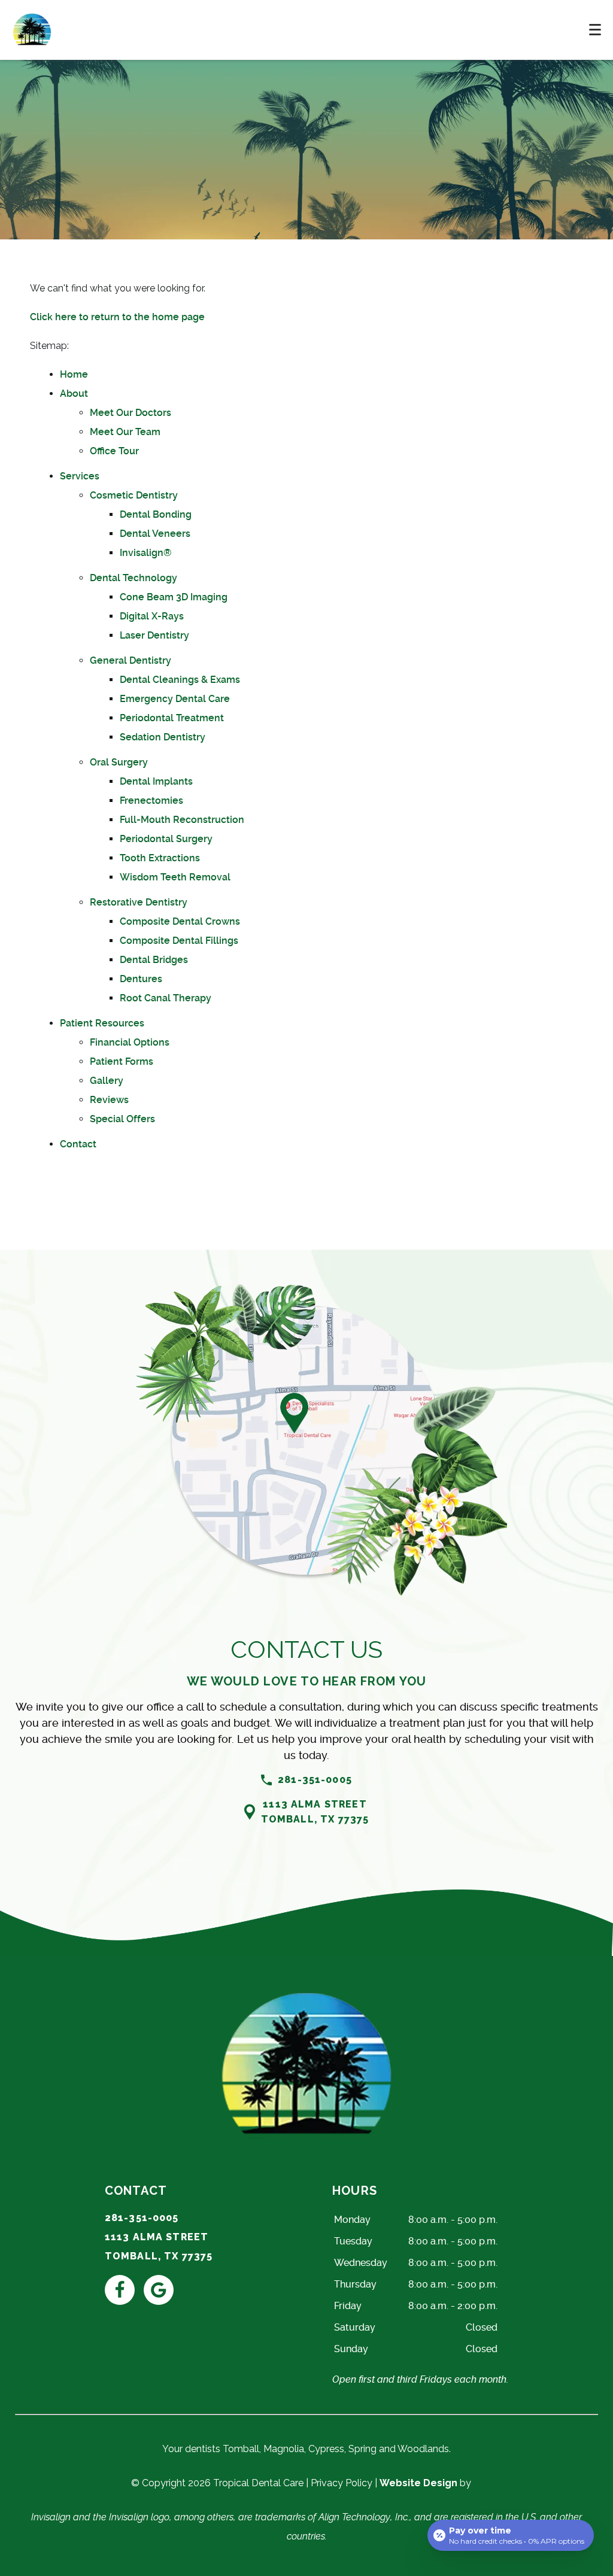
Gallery (107, 1081)
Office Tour (114, 451)
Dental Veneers (155, 534)
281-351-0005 (315, 1780)
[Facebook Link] (120, 2290)
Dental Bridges (154, 960)
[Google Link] (159, 2290)
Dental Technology (133, 578)
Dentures (141, 979)
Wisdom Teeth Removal (175, 877)
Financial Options (130, 1042)
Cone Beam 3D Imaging (174, 597)
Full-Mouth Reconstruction (182, 820)
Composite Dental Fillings (179, 941)
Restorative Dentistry (139, 902)
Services (80, 476)
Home (74, 374)
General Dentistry (131, 660)
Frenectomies (151, 801)
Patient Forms (122, 1061)
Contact (78, 1144)
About (74, 394)
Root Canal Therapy (166, 998)
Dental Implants (156, 781)
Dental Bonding (156, 514)
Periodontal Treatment (172, 718)
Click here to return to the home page (117, 317)
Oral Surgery (119, 762)
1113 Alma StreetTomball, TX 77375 (315, 1812)
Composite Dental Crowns (180, 921)
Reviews (109, 1100)
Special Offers (122, 1119)
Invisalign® (145, 553)
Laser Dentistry (154, 635)
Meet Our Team (125, 432)
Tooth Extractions (160, 858)
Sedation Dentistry (163, 737)
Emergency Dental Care (175, 699)
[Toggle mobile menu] (595, 30)
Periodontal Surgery (166, 839)
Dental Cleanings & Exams (180, 680)
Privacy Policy (342, 2483)
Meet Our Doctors (131, 413)
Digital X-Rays (152, 616)
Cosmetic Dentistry (134, 495)
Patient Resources (102, 1023)
